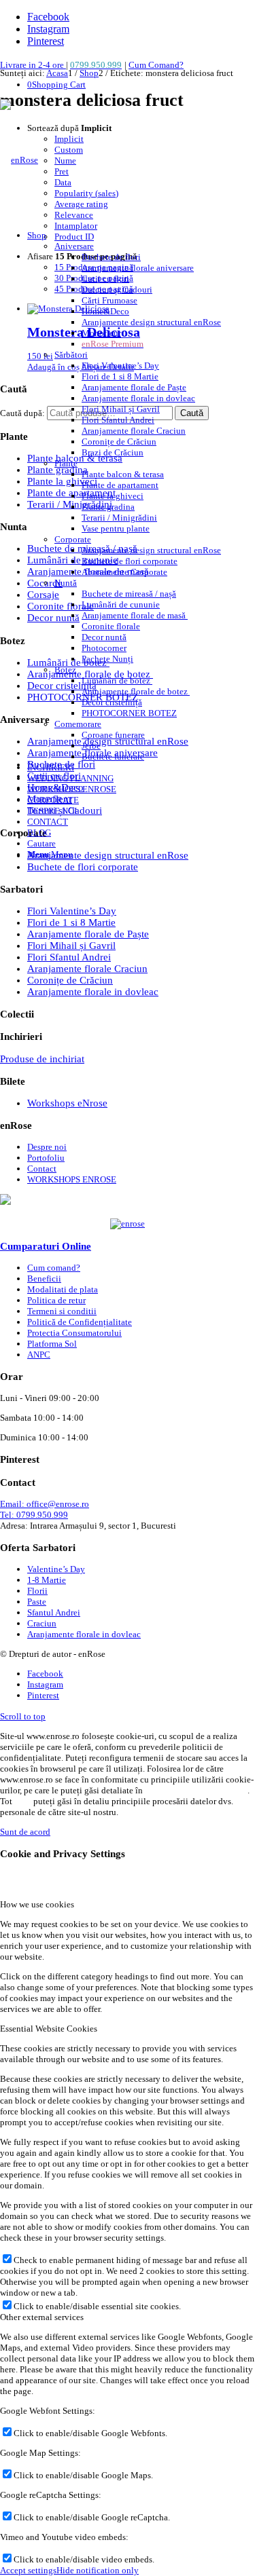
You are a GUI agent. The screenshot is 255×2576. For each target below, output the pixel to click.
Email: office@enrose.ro (45, 1504)
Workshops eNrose (67, 1103)
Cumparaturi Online (46, 1246)
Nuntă (66, 583)
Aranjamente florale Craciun (87, 969)
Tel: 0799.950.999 (34, 1515)
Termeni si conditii (62, 1311)
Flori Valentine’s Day (72, 911)
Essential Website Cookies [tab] (49, 2029)
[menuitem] (124, 496)
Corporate (73, 539)
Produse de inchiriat (42, 1059)
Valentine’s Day (56, 1569)
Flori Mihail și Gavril (71, 946)
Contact (42, 1169)
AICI (22, 1801)
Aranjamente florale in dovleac (93, 992)
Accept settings (28, 2570)
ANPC (39, 1355)
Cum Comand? (156, 65)
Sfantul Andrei (54, 1612)
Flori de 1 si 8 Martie (71, 922)
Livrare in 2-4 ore (33, 65)
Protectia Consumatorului (74, 1333)
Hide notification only (98, 2570)
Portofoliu (46, 1158)
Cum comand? (54, 1268)
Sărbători (71, 355)
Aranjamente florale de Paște (88, 934)
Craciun (42, 1623)
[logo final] (19, 160)
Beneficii (44, 1278)
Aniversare (74, 246)
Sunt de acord (25, 1832)
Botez (65, 670)
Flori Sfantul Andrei (69, 957)
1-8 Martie (47, 1580)
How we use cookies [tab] (37, 1904)
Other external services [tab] (42, 2317)
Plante (66, 463)
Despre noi (47, 1147)
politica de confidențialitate (196, 1790)
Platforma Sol (52, 1344)
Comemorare (78, 724)
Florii (37, 1591)
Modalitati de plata (63, 1289)
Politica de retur (56, 1300)
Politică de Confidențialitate (80, 1322)
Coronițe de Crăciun (70, 980)
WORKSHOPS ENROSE (72, 1179)
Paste (37, 1602)
